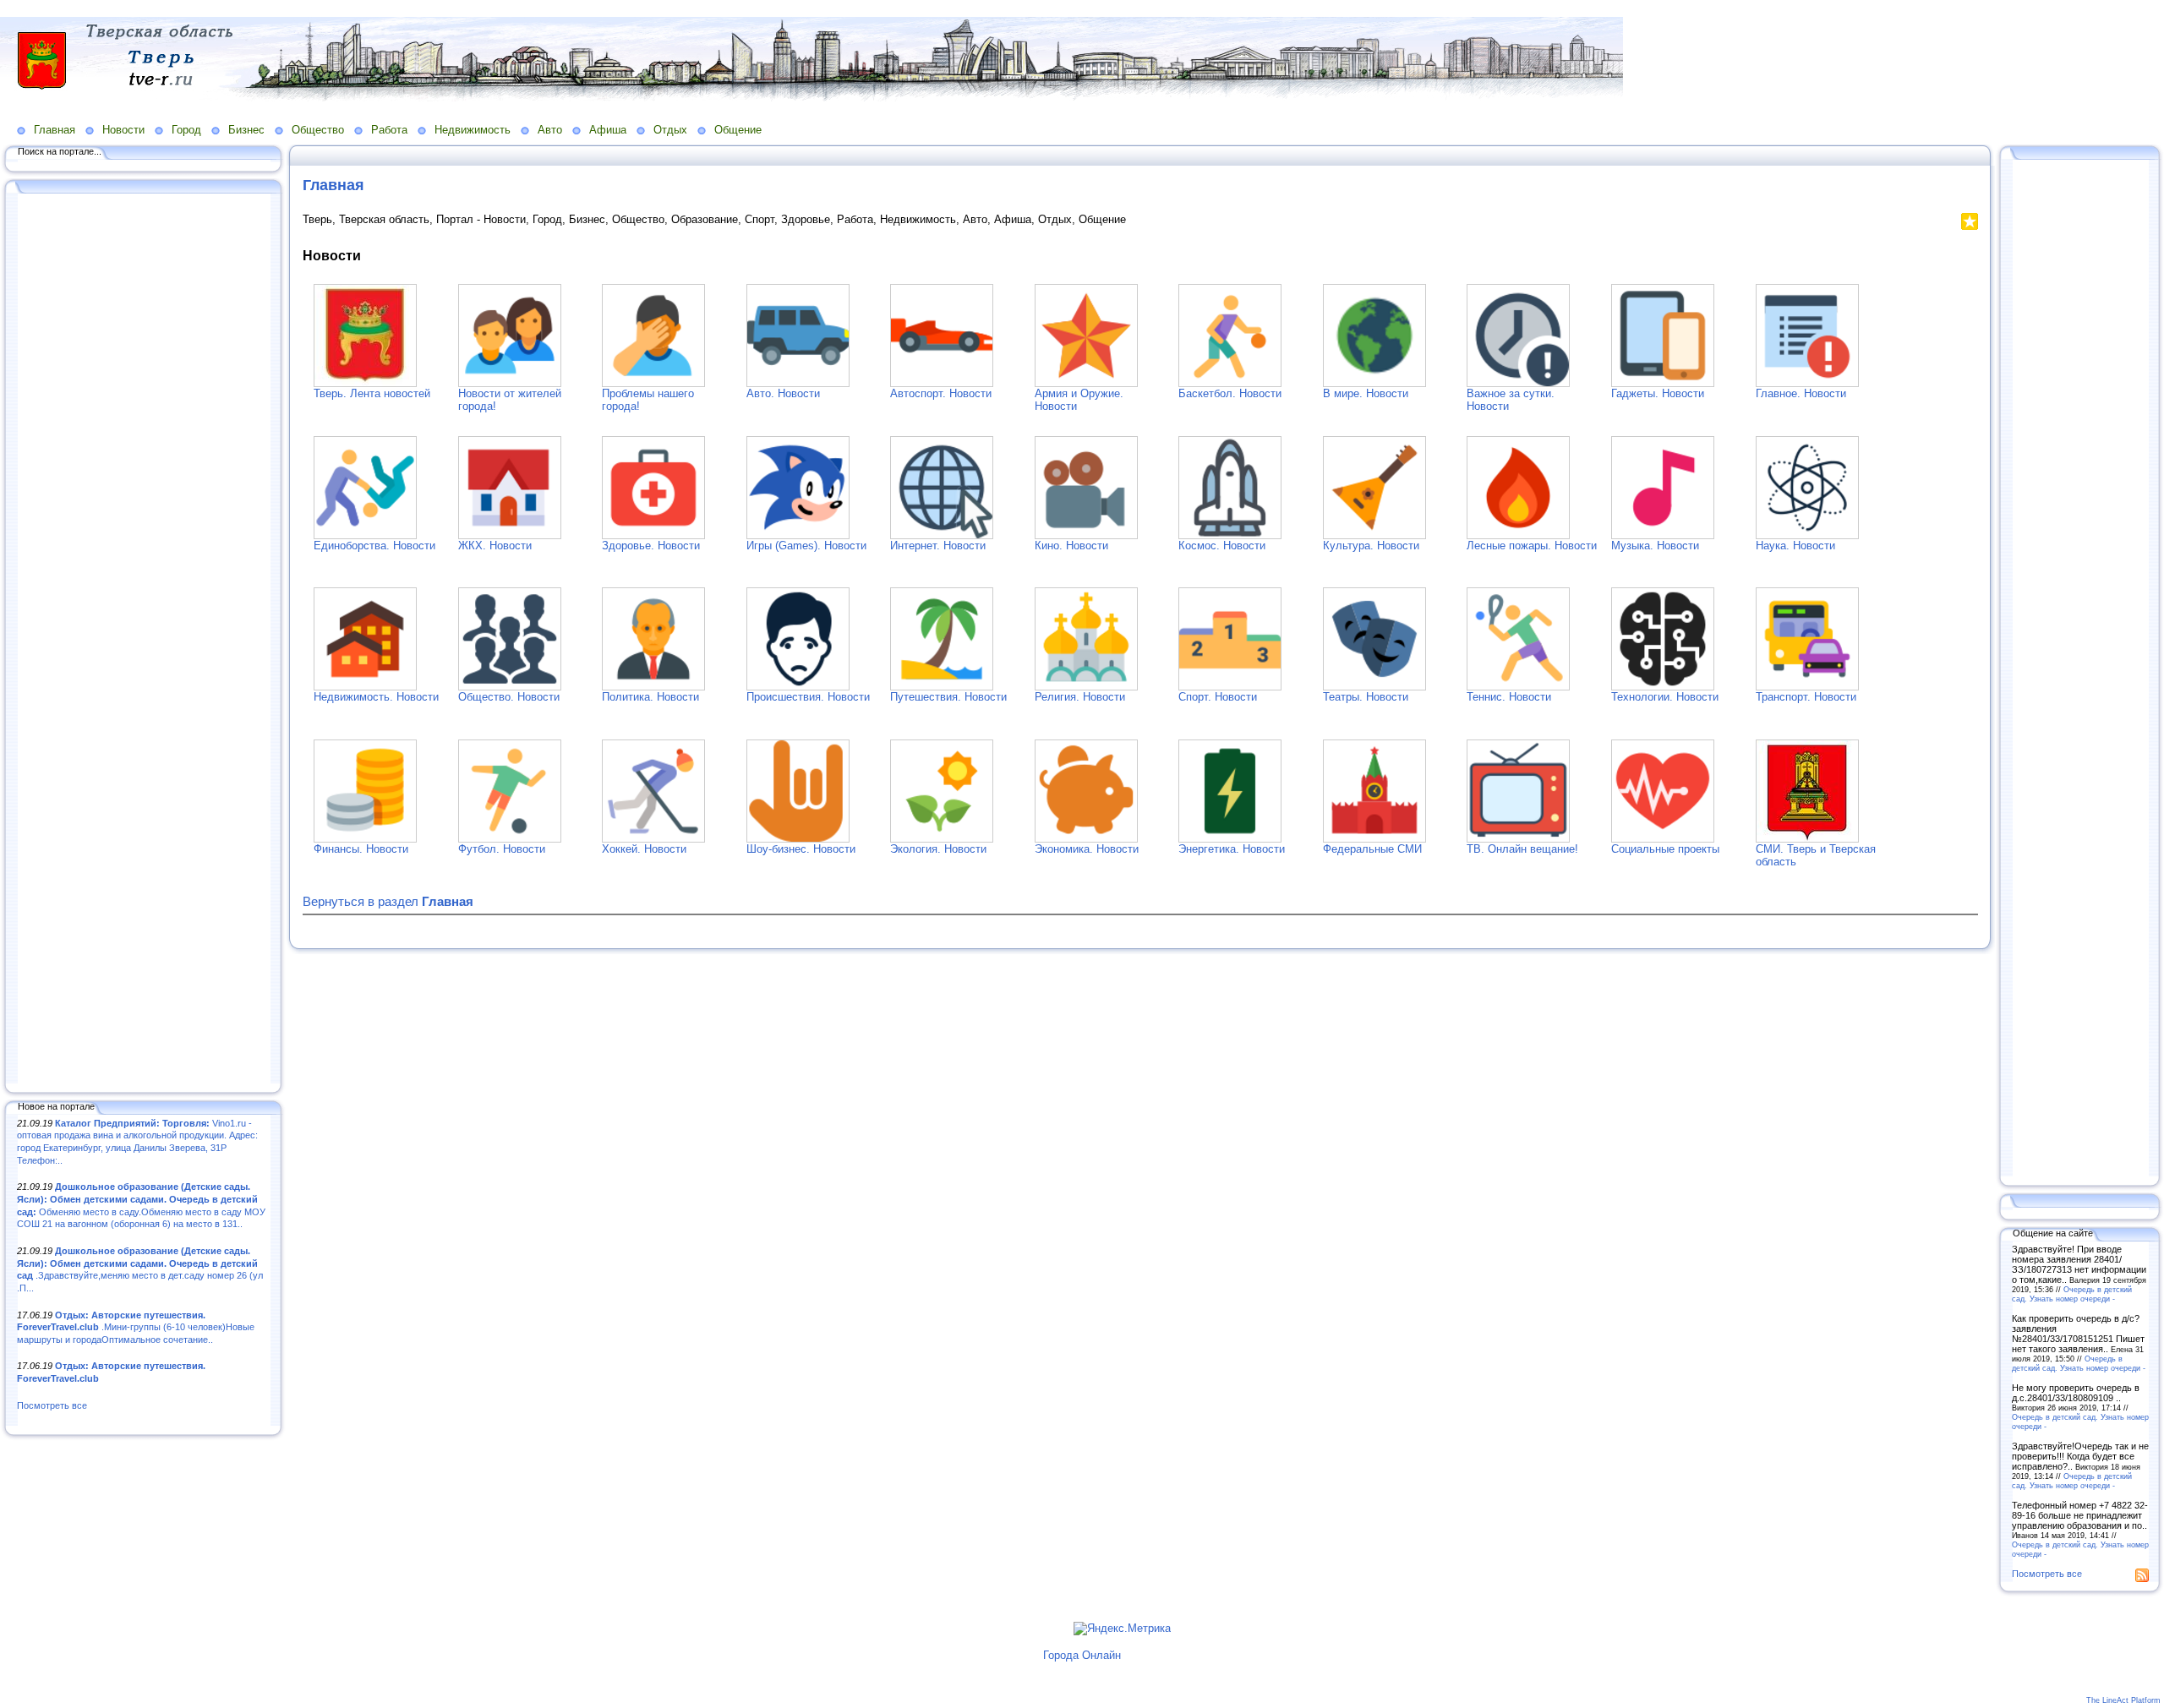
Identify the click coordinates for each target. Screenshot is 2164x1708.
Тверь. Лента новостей (372, 393)
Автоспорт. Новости (941, 393)
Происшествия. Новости (808, 697)
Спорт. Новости (1218, 697)
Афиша (608, 130)
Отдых (670, 130)
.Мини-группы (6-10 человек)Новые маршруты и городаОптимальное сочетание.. (136, 1327)
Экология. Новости (938, 849)
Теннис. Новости (1509, 697)
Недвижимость (473, 130)
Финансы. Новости (361, 849)
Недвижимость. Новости (376, 697)
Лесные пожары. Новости (1532, 546)
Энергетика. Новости (1232, 849)
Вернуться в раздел (388, 901)
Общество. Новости (509, 697)
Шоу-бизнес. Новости (801, 849)
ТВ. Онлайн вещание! (1522, 849)
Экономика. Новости (1087, 849)
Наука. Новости (1795, 546)
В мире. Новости (1366, 393)
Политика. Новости (650, 697)
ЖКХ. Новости (495, 546)
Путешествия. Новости (948, 697)
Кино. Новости (1071, 546)
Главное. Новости (1801, 393)
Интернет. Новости (938, 546)
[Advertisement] (144, 640)
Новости (123, 130)
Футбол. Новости (502, 849)
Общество (318, 130)
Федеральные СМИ (1372, 849)
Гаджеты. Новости (1658, 393)
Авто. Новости (783, 393)
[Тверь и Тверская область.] (365, 383)
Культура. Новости (1371, 546)
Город (186, 130)
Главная (55, 130)
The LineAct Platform (2123, 1700)
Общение (738, 130)
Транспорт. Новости (1806, 697)
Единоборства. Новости (374, 546)
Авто (550, 130)
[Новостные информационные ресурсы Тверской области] (1807, 839)
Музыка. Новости (1655, 546)
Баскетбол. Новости (1230, 393)
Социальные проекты (1665, 849)
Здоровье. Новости (651, 546)
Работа (389, 130)
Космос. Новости (1222, 546)
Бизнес (246, 130)
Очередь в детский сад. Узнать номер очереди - (2072, 1294)
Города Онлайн (1082, 1655)
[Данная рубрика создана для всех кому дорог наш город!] (653, 383)
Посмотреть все (52, 1405)
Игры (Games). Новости (806, 546)
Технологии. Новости (1665, 697)
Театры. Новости (1366, 697)
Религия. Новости (1080, 697)
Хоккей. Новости (644, 849)
